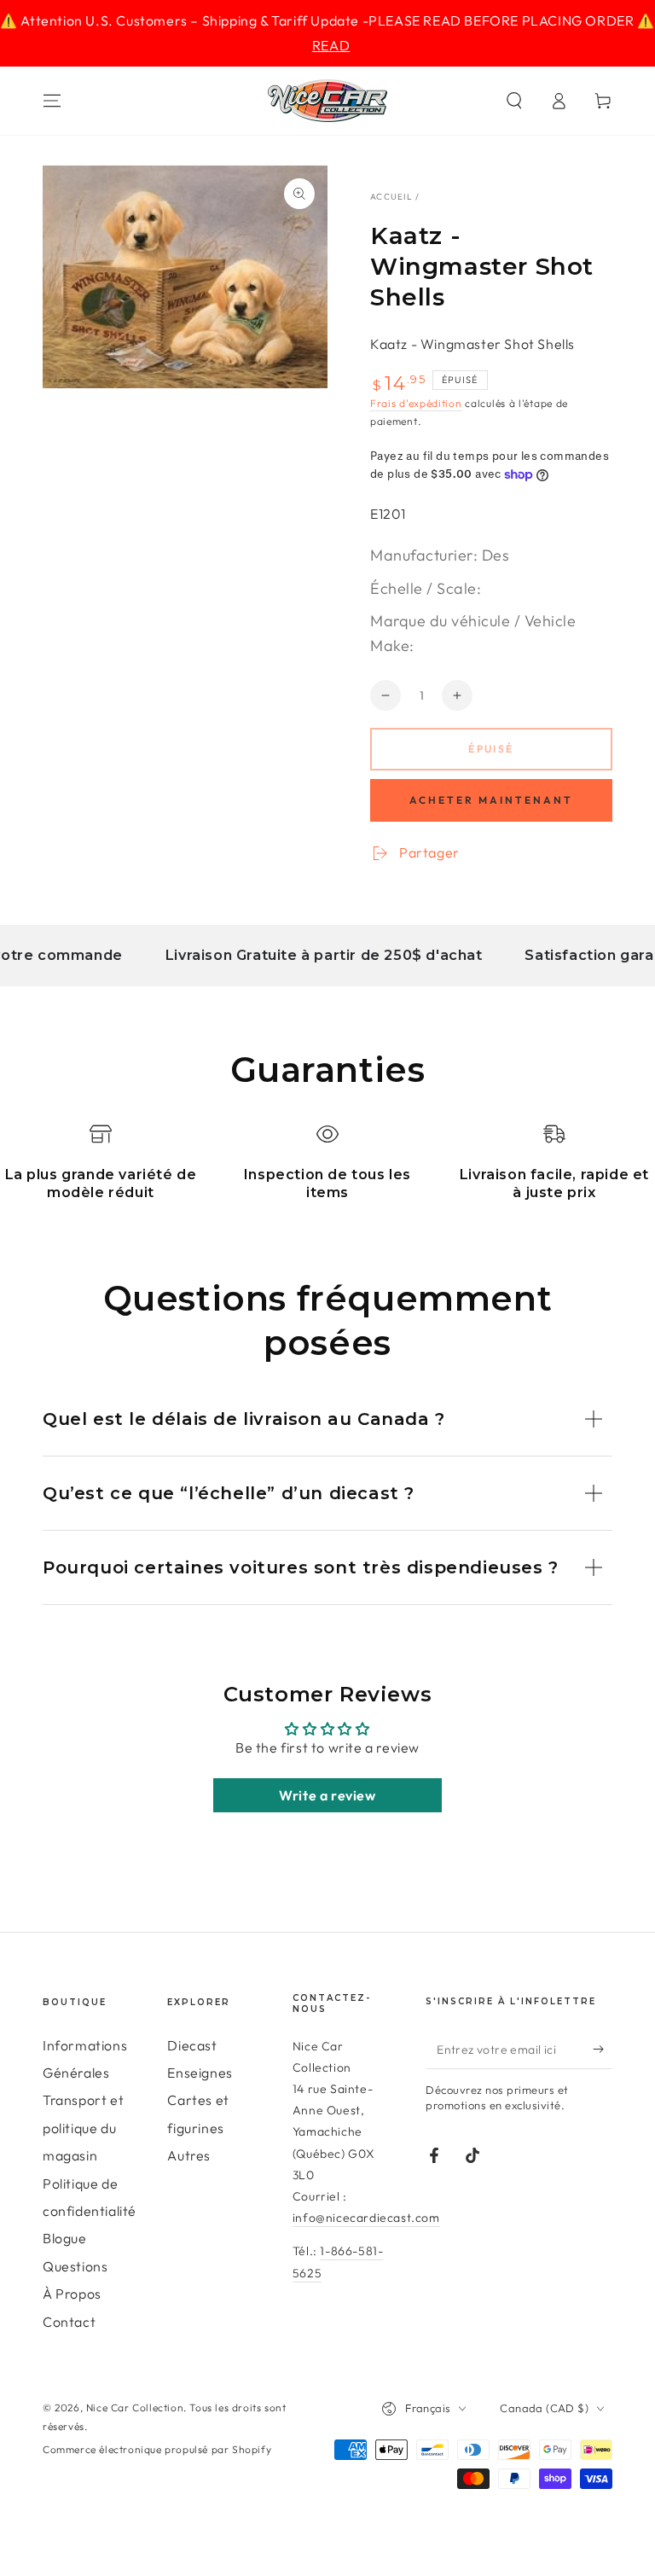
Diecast (192, 2045)
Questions (75, 2266)
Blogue (65, 2238)
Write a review (327, 1795)
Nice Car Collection (135, 2407)
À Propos (72, 2294)
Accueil (391, 197)
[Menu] (52, 101)
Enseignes (200, 2073)
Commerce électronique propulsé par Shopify (157, 2449)
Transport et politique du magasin (83, 2128)
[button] (514, 101)
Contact (69, 2322)
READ (331, 45)
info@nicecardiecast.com (366, 2218)
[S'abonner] (603, 2050)
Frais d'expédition (416, 403)
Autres (189, 2155)
